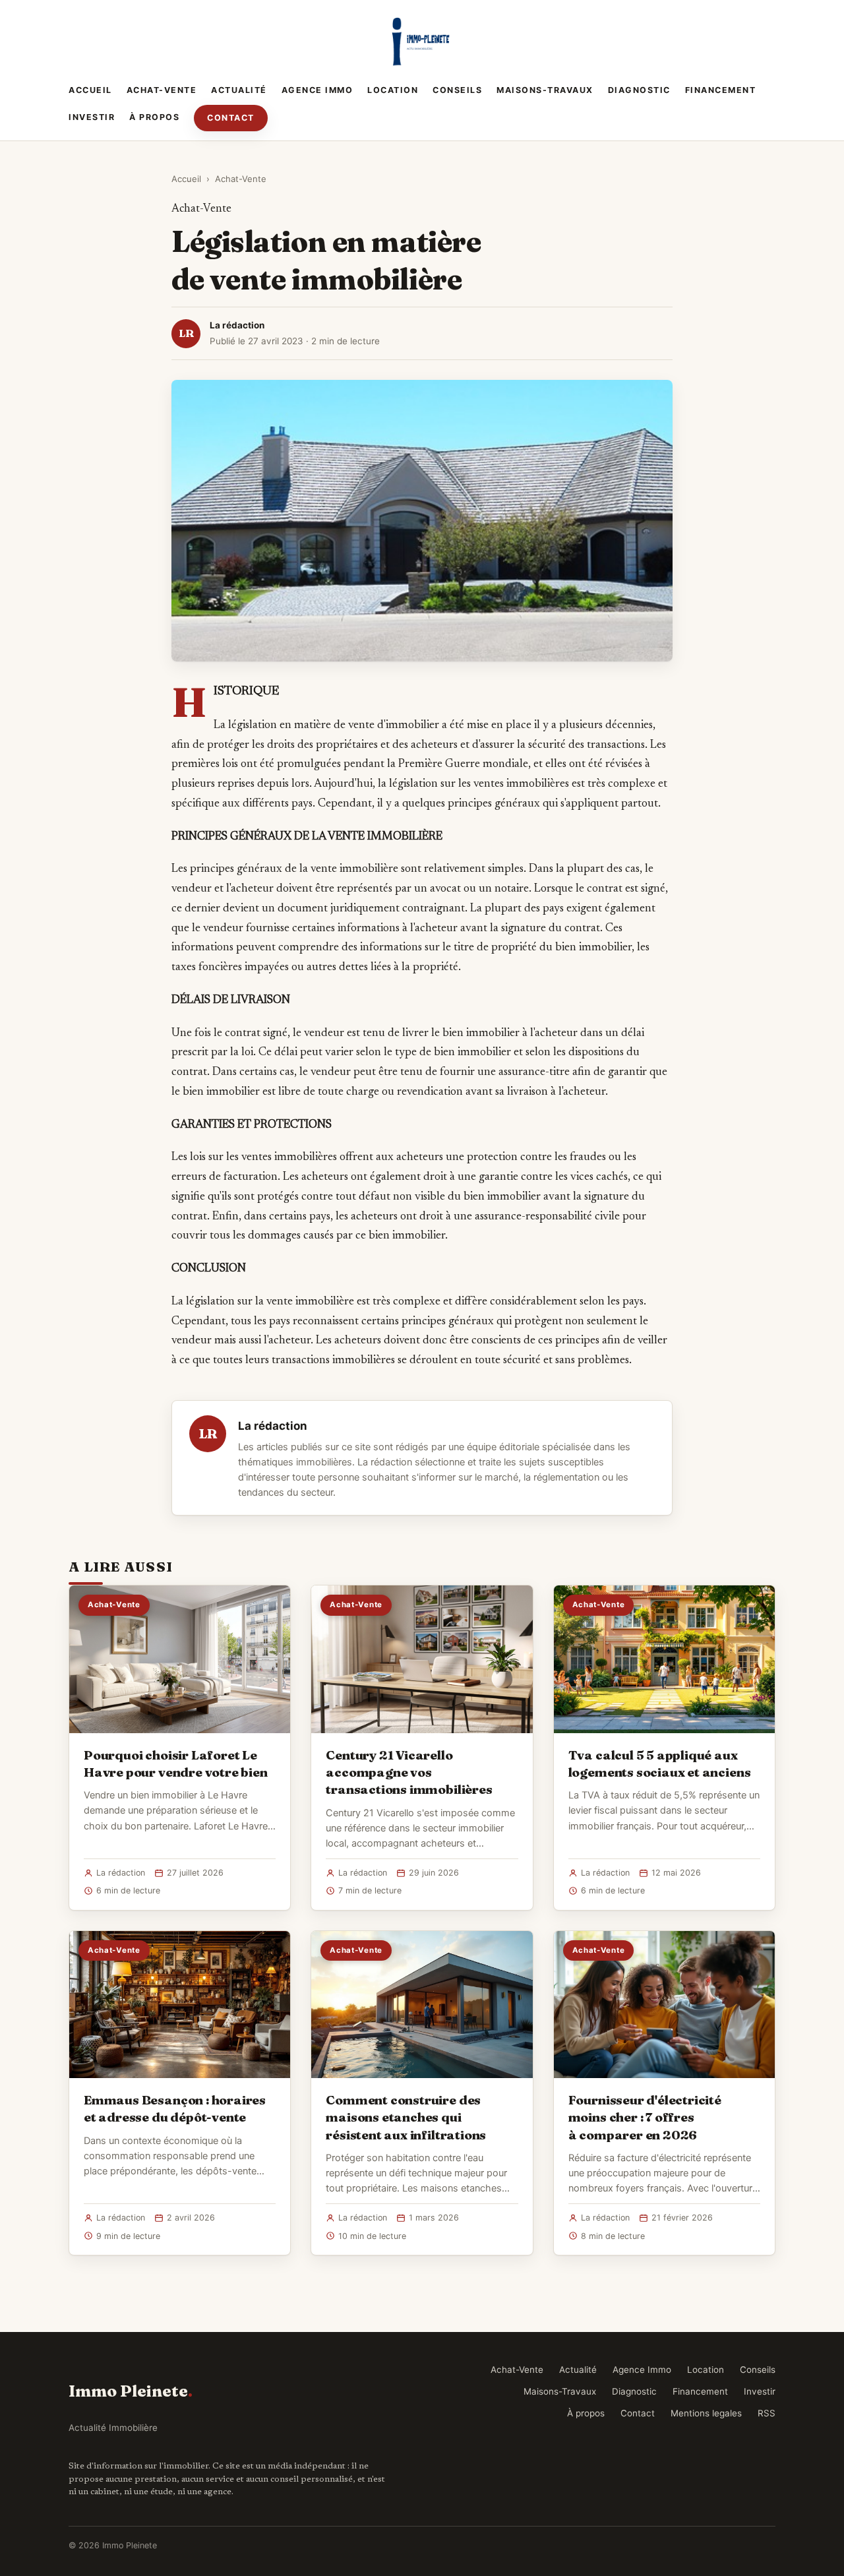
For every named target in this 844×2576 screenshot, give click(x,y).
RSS (767, 2413)
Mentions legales (706, 2413)
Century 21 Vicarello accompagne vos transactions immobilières (409, 1772)
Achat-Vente (162, 90)
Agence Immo (317, 90)
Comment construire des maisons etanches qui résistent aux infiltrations (406, 2117)
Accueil (90, 90)
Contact (231, 118)
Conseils (457, 90)
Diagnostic (639, 90)
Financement (721, 90)
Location (393, 90)
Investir (92, 117)
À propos (154, 117)
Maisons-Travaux (545, 90)
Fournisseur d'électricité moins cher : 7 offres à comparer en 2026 (645, 2117)
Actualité (239, 90)
